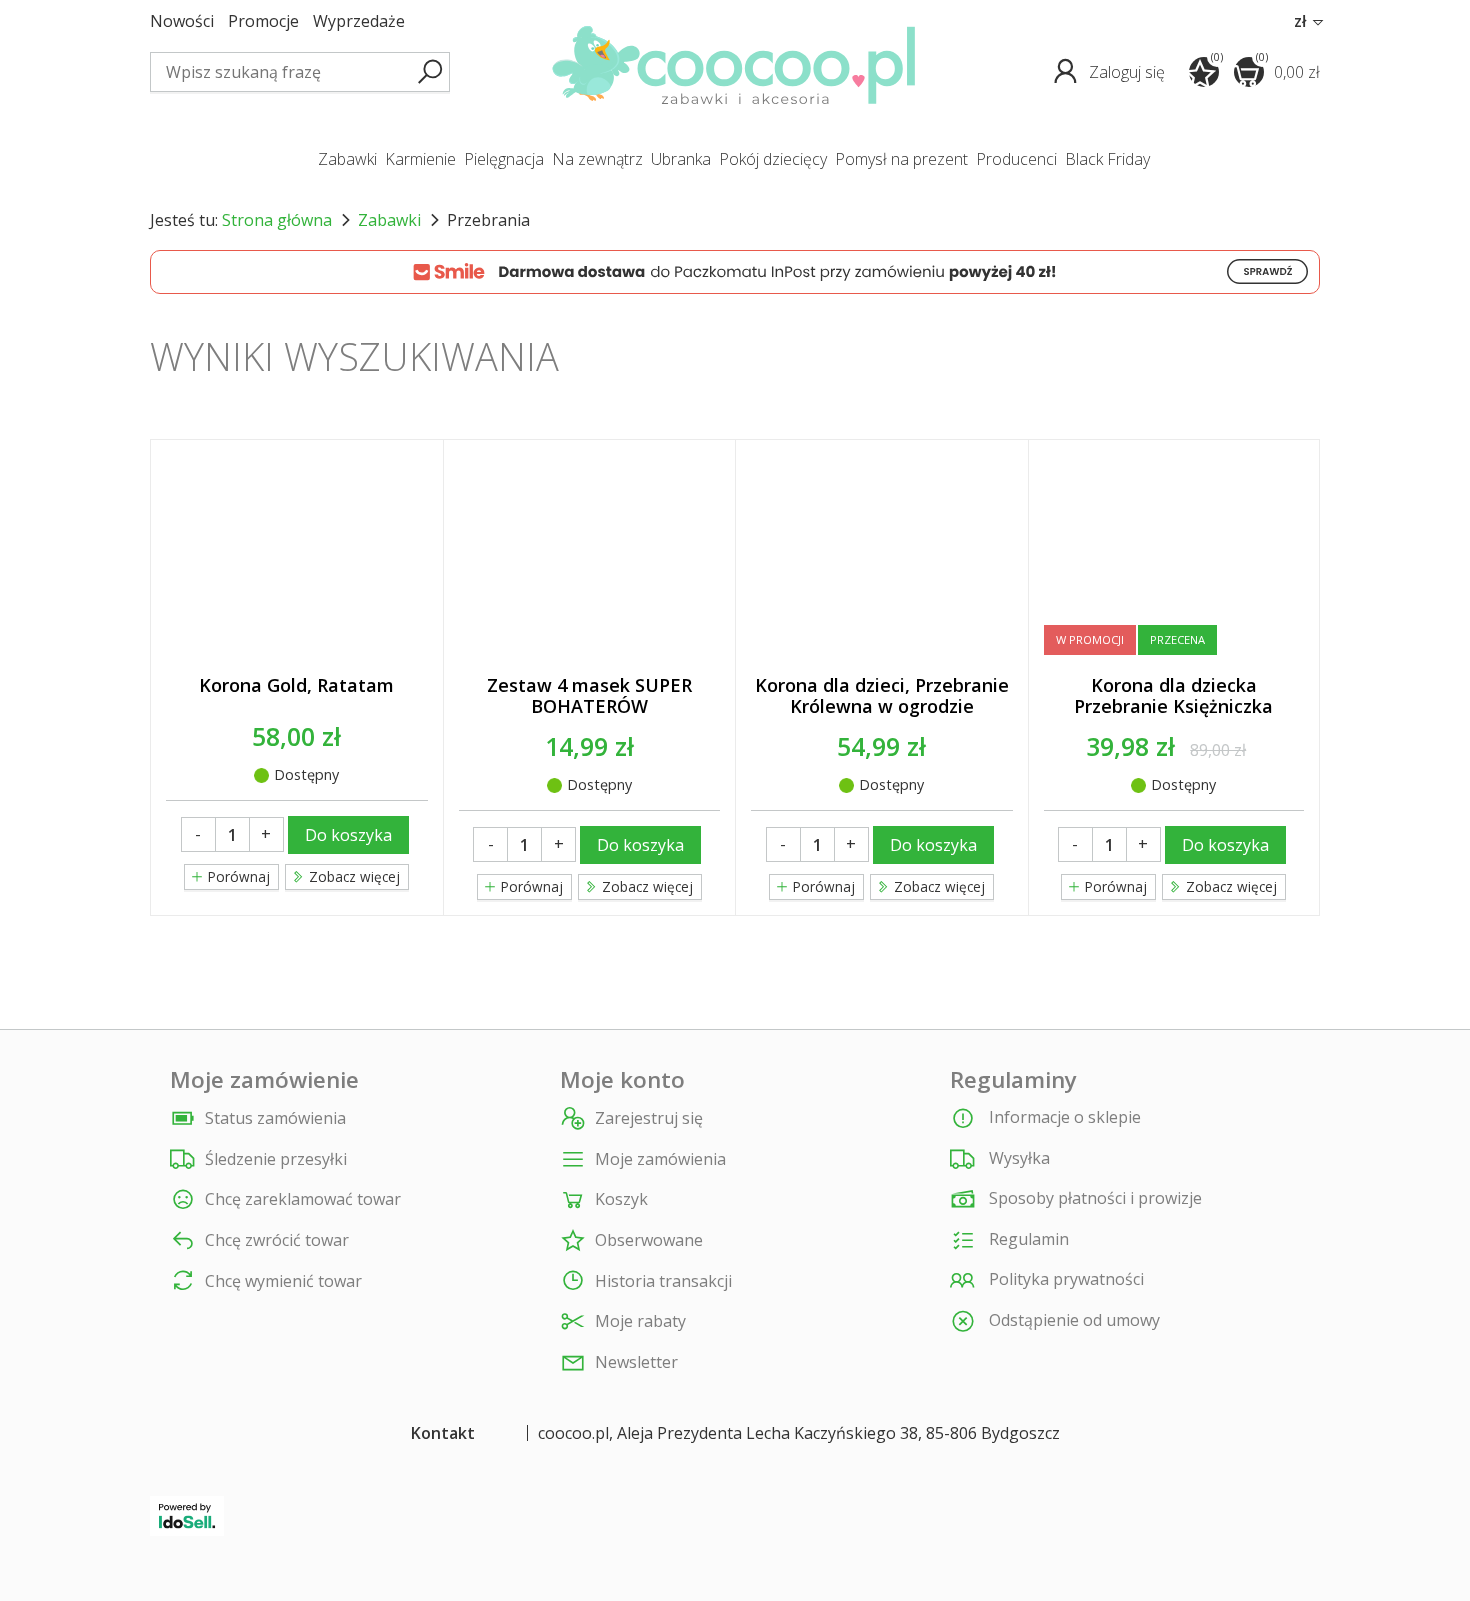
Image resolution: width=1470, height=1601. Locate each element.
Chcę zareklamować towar (303, 1199)
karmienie (420, 159)
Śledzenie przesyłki (276, 1159)
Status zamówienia (275, 1118)
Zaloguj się (1129, 72)
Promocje (263, 21)
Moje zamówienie (264, 1080)
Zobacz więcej (1229, 886)
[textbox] (300, 72)
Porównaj (237, 876)
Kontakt (443, 1433)
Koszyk (621, 1199)
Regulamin (1027, 1239)
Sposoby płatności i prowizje (1093, 1198)
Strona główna (277, 220)
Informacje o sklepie (1063, 1117)
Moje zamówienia (660, 1159)
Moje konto (622, 1080)
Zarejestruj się (649, 1118)
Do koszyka (348, 835)
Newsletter (636, 1362)
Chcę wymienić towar (283, 1281)
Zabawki (389, 220)
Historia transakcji (663, 1281)
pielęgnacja (504, 159)
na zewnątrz (597, 159)
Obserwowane (649, 1240)
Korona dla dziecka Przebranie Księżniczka (1173, 696)
